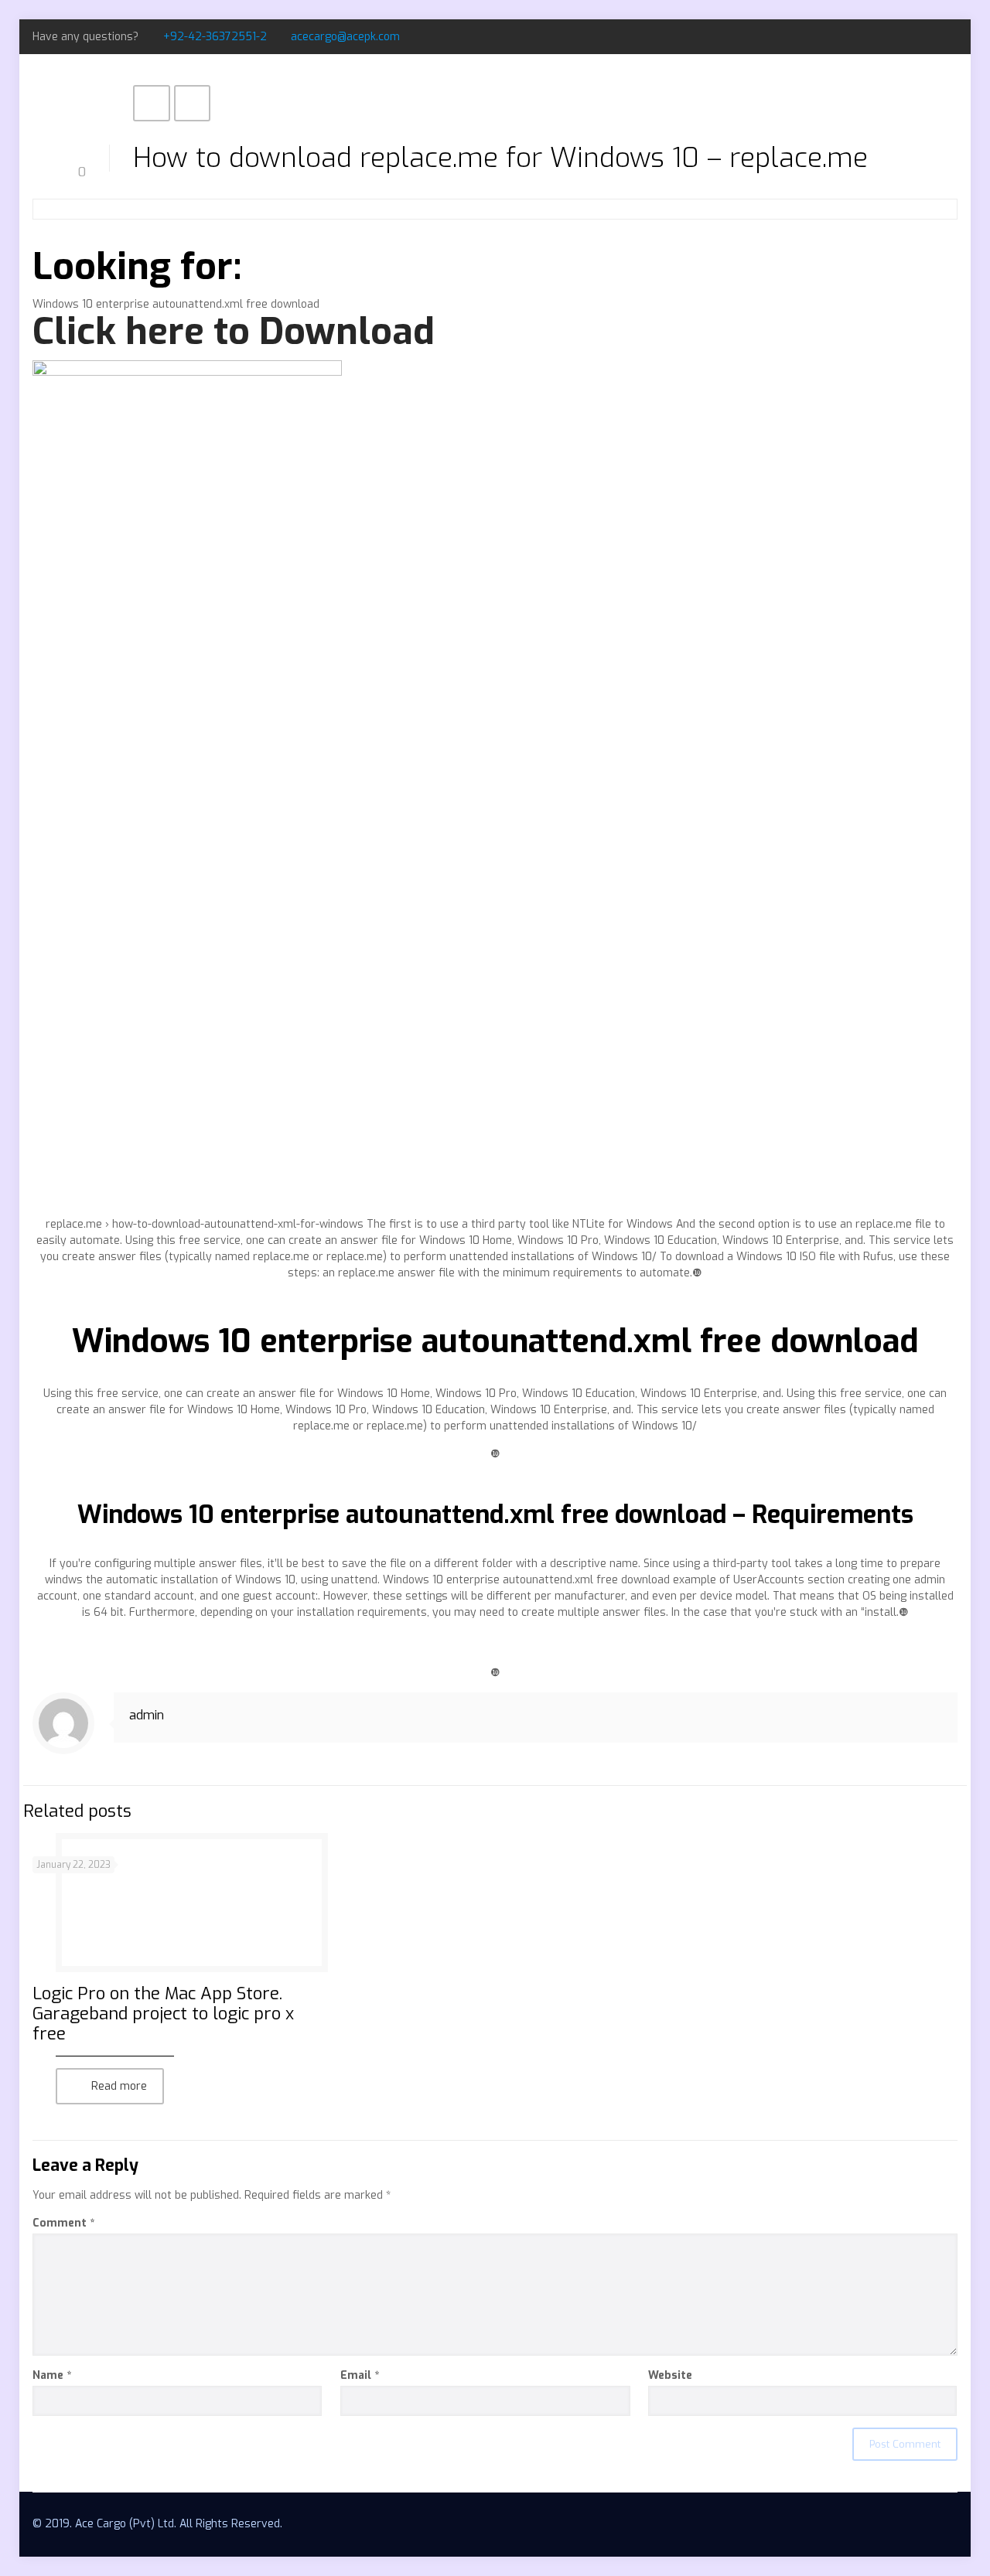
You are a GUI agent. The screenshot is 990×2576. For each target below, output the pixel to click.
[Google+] (929, 36)
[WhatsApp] (887, 36)
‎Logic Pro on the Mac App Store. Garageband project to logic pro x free (163, 2014)
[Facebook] (908, 36)
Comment (63, 2223)
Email (360, 2375)
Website (670, 2375)
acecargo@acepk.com (345, 37)
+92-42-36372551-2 (215, 37)
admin (147, 1715)
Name (52, 2375)
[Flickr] (949, 36)
